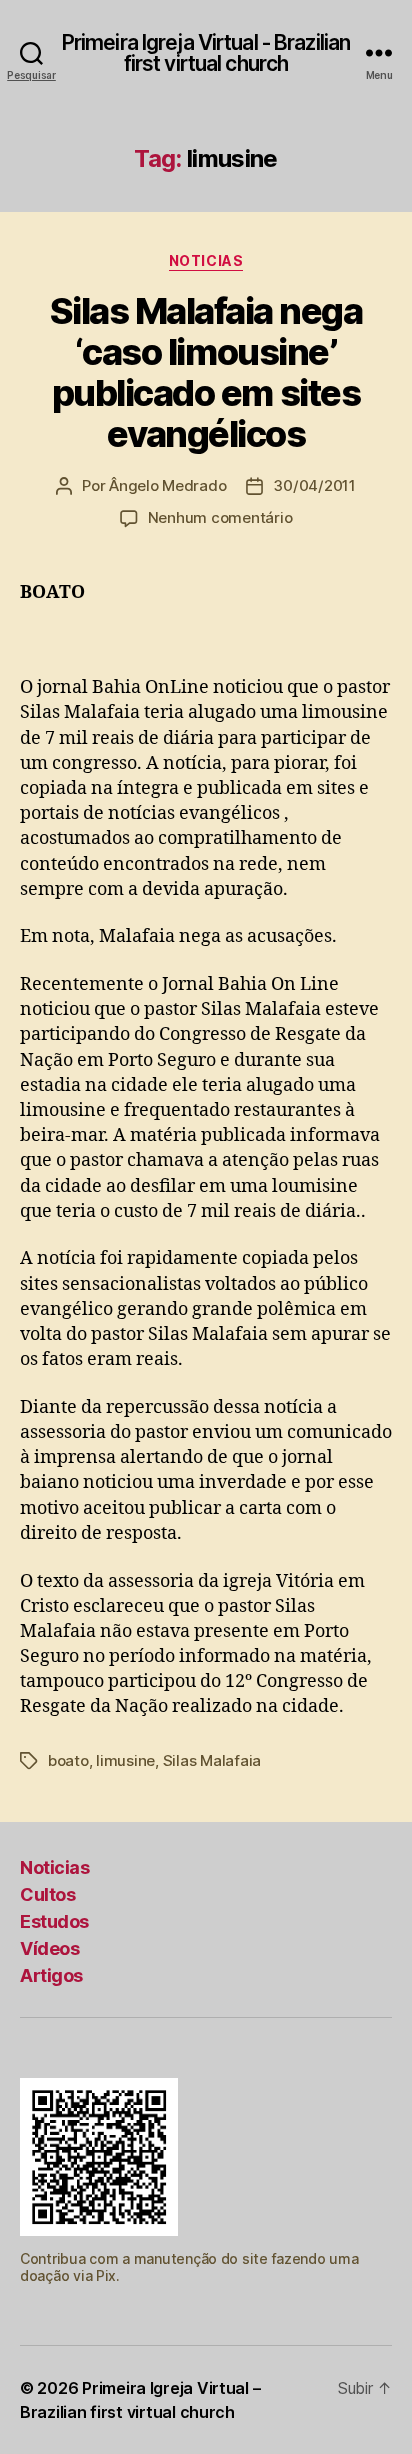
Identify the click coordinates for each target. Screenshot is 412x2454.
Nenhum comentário (220, 517)
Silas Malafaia (212, 1760)
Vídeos (49, 1948)
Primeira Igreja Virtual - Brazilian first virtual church (206, 53)
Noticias (206, 260)
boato (68, 1760)
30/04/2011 (314, 485)
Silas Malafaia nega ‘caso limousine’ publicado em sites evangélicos (206, 372)
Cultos (47, 1894)
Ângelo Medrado (167, 485)
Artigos (51, 1975)
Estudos (54, 1921)
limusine (125, 1760)
